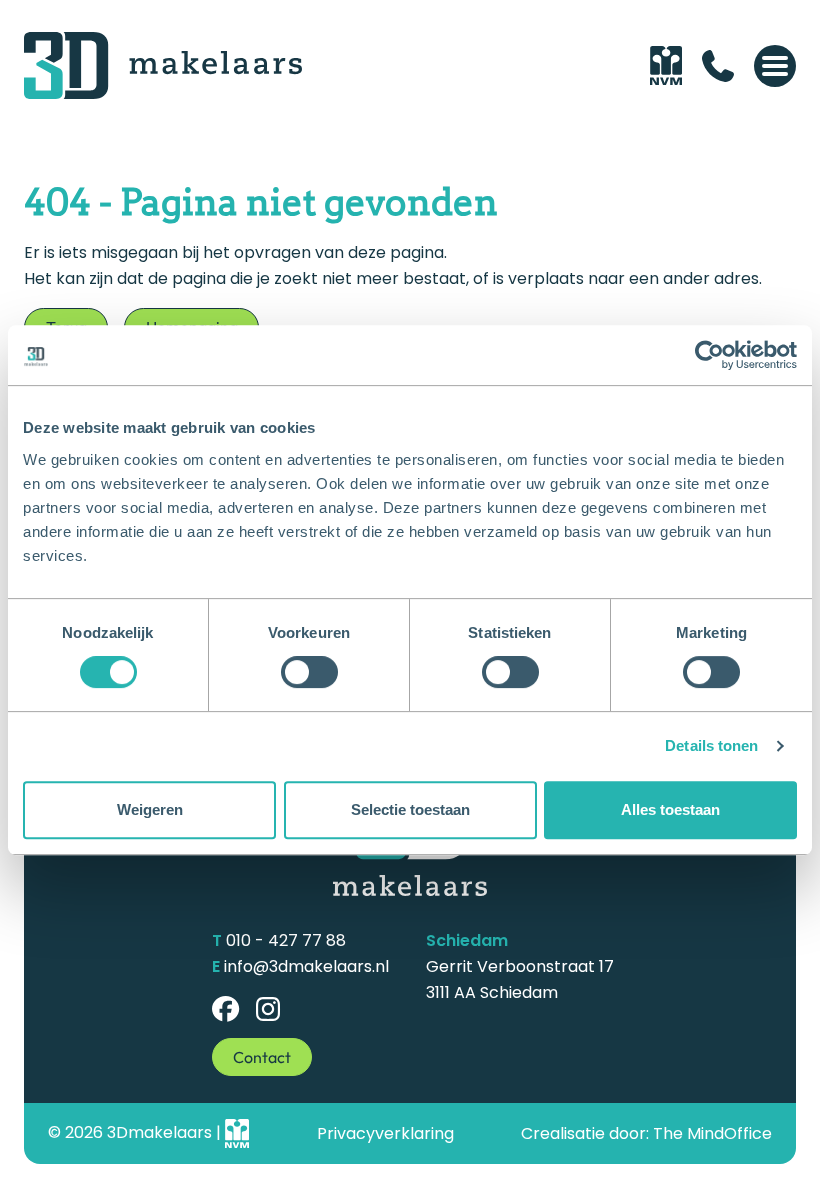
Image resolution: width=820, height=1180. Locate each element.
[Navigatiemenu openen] (775, 66)
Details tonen (711, 745)
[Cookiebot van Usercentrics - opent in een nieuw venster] (709, 355)
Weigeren (150, 809)
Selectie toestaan (410, 809)
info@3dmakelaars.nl (306, 966)
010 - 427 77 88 (286, 940)
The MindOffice (712, 1133)
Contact (262, 1057)
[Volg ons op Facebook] (226, 1009)
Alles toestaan (670, 809)
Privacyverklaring (385, 1133)
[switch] (309, 672)
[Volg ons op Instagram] (268, 1009)
